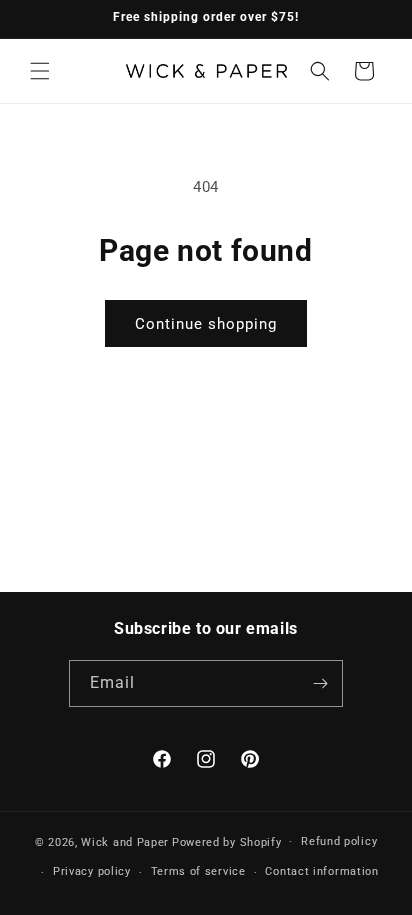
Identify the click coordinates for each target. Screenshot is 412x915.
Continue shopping (206, 324)
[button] (40, 71)
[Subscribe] (320, 683)
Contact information (321, 871)
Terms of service (198, 871)
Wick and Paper (125, 841)
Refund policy (339, 841)
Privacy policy (92, 871)
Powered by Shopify (227, 841)
